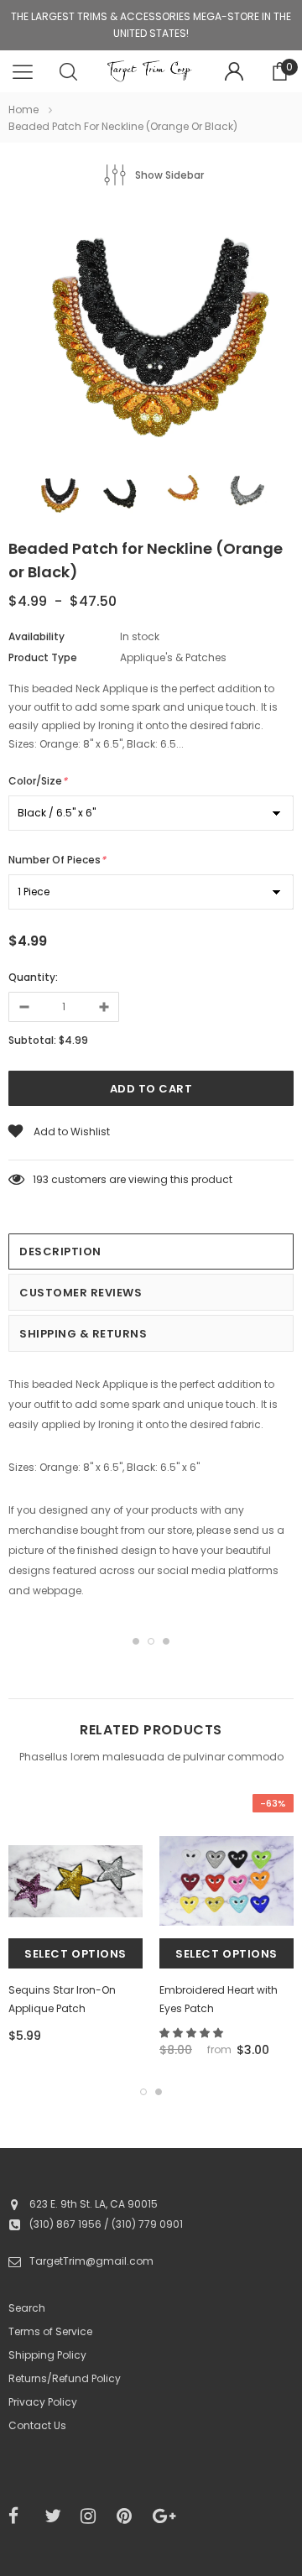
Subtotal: (32, 1040)
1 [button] (136, 1641)
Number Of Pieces (57, 860)
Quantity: (33, 977)
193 (41, 1179)
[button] (193, 2033)
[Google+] (165, 2516)
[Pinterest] (129, 2516)
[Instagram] (93, 2516)
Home (23, 110)
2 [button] (151, 1641)
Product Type (43, 657)
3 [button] (166, 1641)
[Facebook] (21, 2516)
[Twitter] (57, 2516)
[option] (151, 334)
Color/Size (38, 781)
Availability (36, 636)
